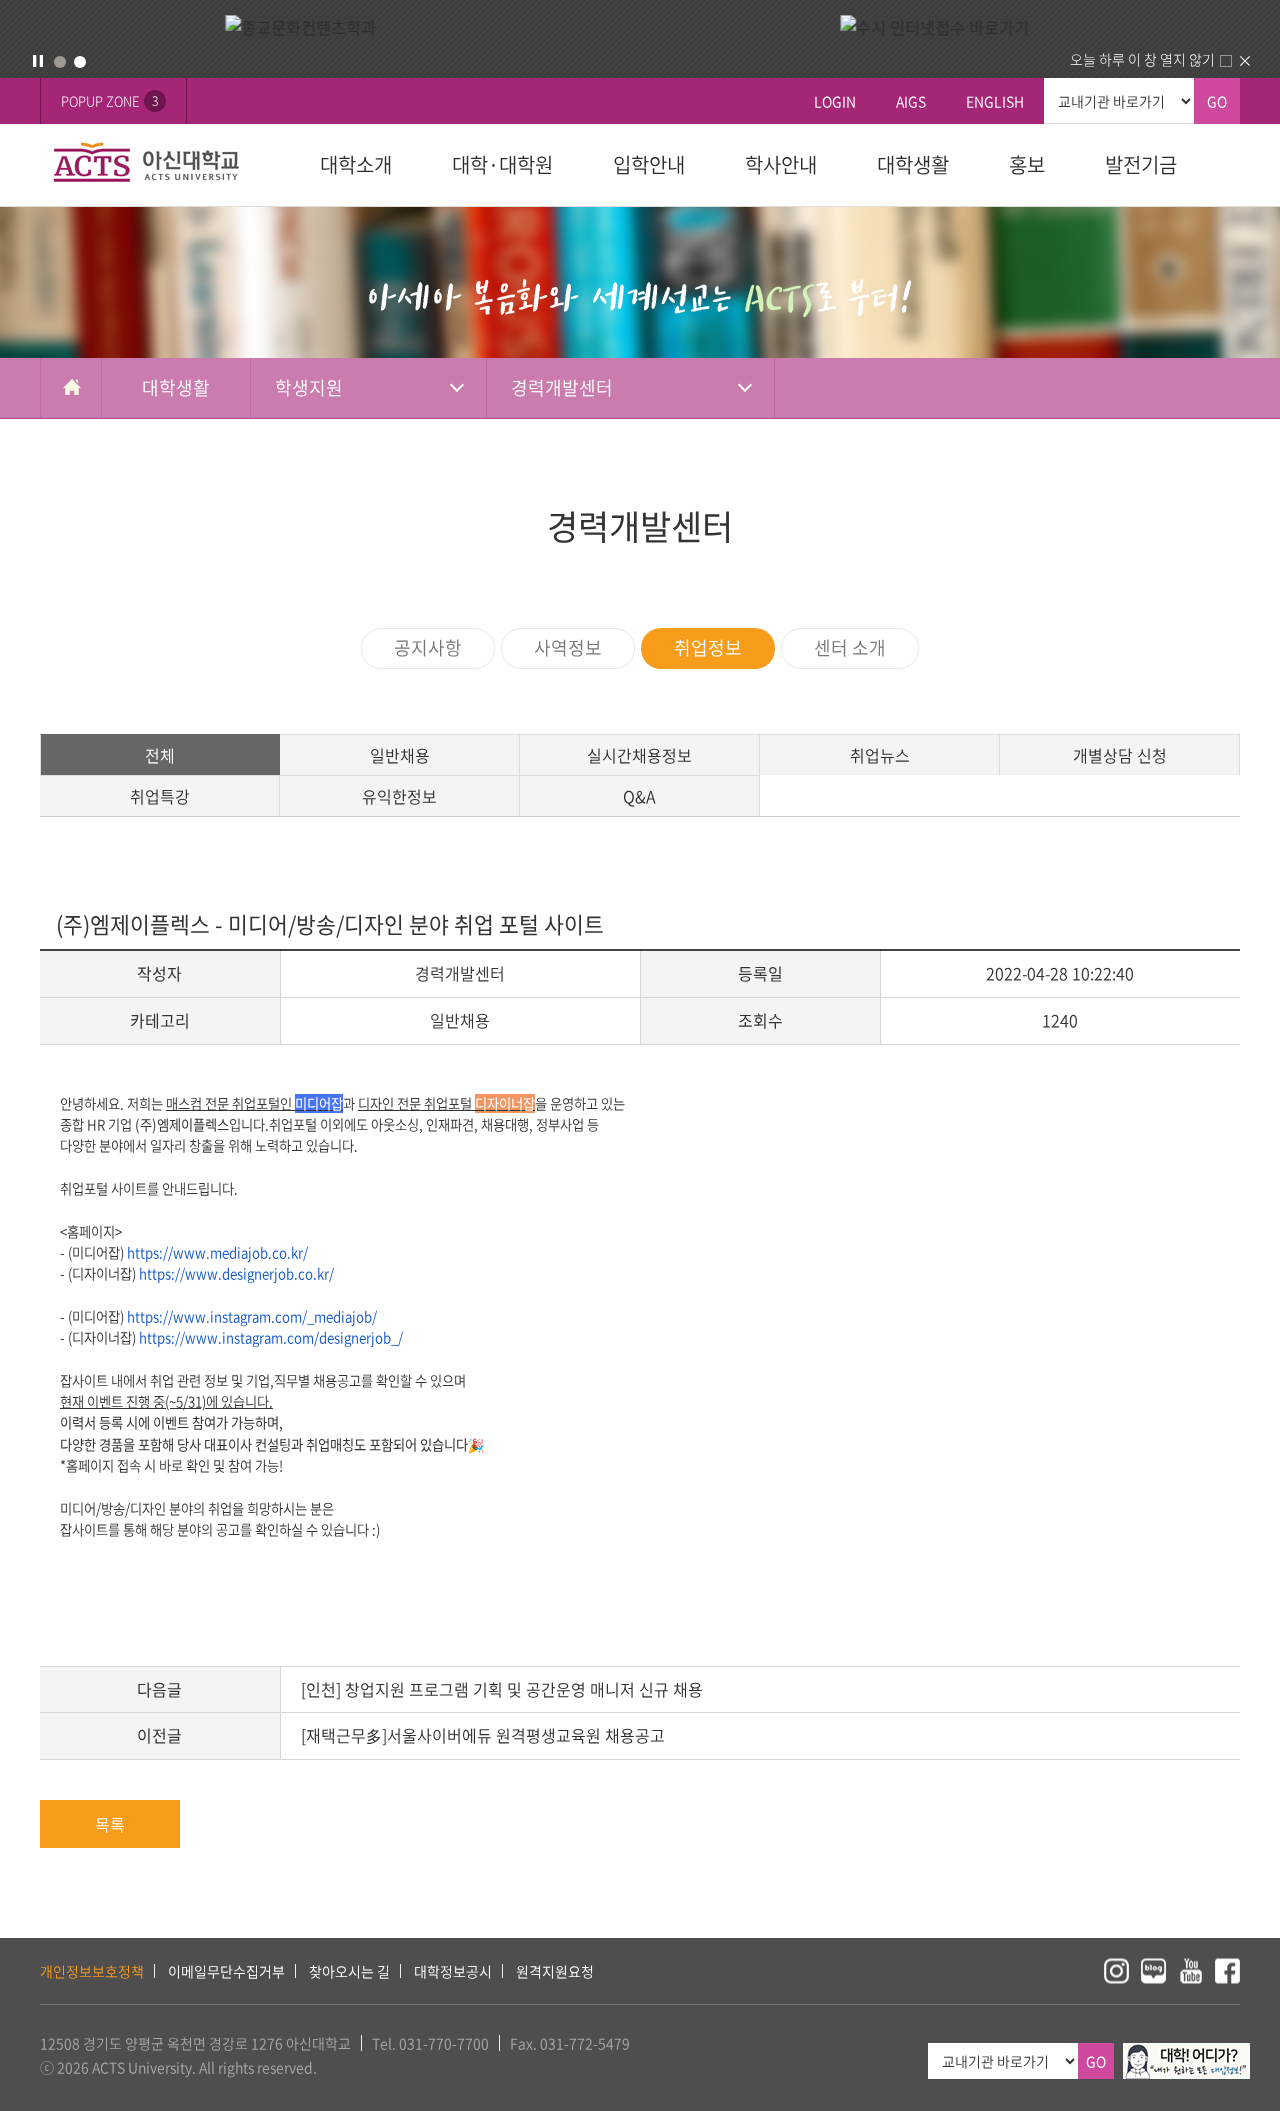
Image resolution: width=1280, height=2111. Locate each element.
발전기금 (1141, 164)
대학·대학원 (502, 164)
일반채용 (400, 755)
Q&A (639, 796)
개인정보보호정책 (92, 1971)
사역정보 (568, 647)
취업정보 (708, 647)
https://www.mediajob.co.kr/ (217, 1252)
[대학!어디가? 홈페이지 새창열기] (1186, 2054)
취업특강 (160, 796)
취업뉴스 (880, 755)
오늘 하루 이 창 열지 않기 (1142, 59)
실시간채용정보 (639, 755)
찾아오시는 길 (349, 1971)
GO (1217, 101)
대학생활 (913, 164)
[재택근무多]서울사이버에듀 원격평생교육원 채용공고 (483, 1735)
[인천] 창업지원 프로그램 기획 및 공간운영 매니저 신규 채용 (502, 1689)
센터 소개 (850, 647)
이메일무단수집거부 (226, 1971)
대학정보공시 (453, 1971)
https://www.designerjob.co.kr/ (236, 1273)
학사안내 (781, 164)
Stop (38, 61)
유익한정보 (399, 796)
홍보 (1027, 164)
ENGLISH (995, 101)
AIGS (911, 101)
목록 (110, 1824)
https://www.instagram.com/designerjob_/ (271, 1337)
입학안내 (649, 164)
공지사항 (428, 647)
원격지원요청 (555, 1971)
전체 (160, 755)
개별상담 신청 (1120, 755)
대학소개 (356, 164)
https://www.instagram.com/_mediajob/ (252, 1316)
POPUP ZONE (109, 100)
